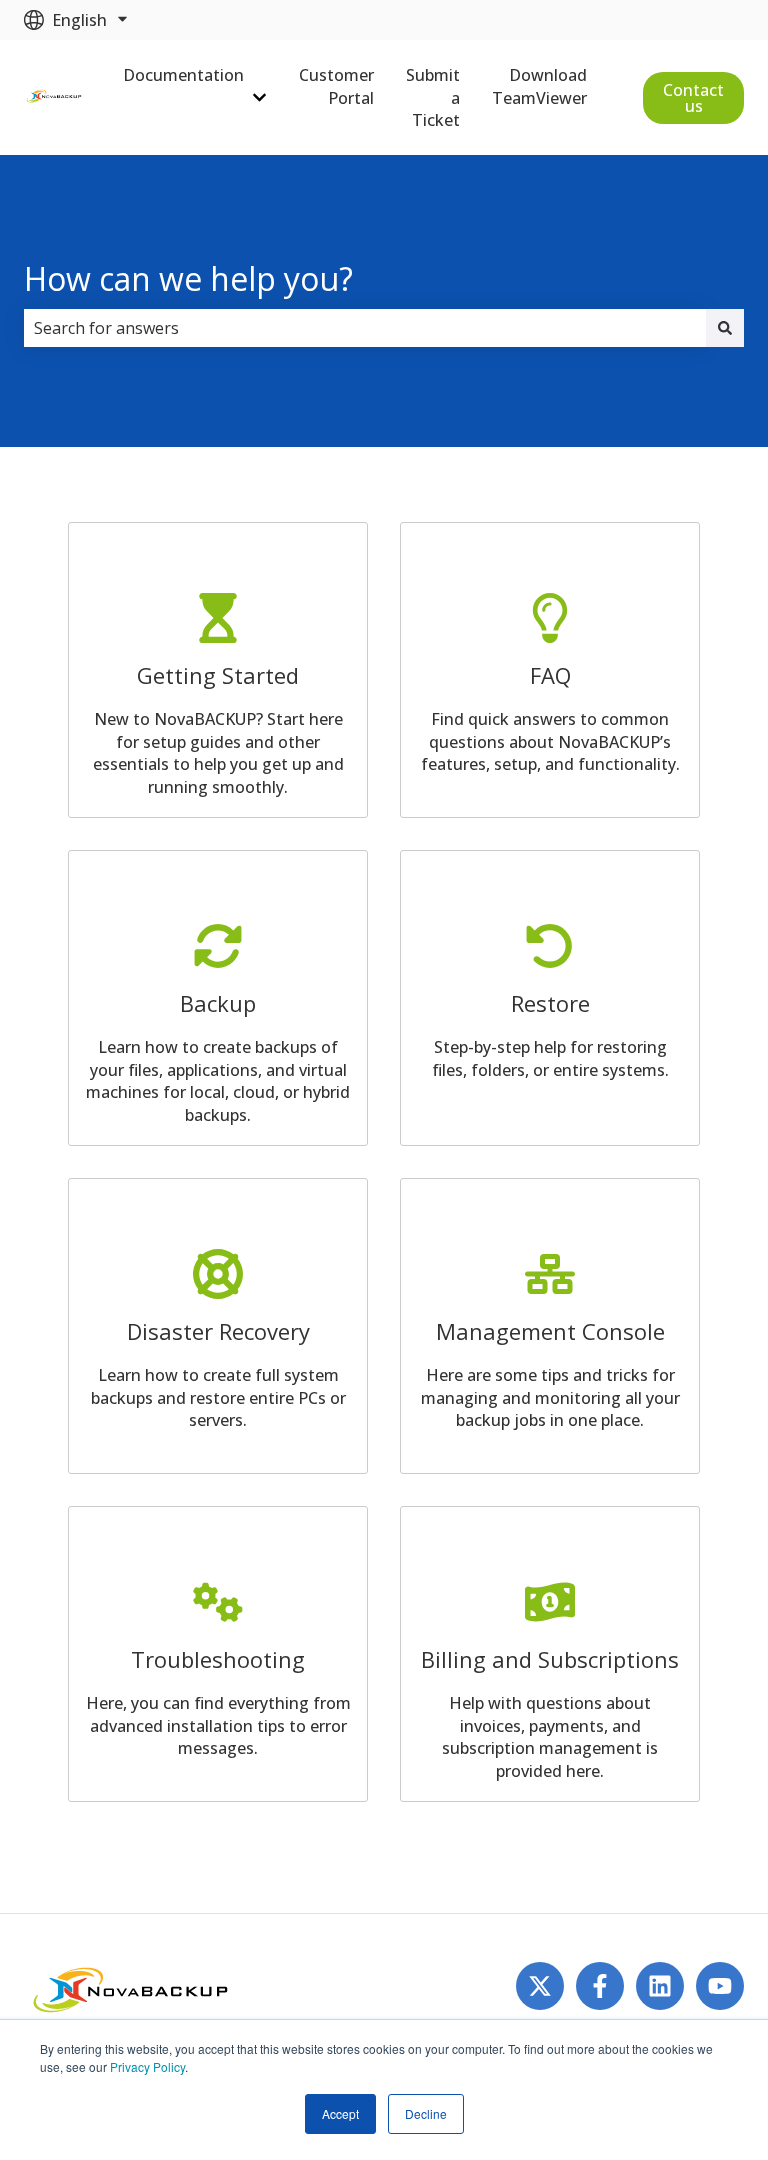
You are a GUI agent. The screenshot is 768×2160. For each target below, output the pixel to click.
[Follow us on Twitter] (540, 1986)
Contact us (693, 98)
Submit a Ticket (433, 97)
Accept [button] (340, 2113)
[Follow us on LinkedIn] (660, 1986)
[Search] (725, 328)
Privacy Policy (147, 2066)
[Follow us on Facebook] (600, 1986)
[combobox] (365, 328)
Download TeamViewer (539, 86)
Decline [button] (426, 2113)
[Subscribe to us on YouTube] (720, 1986)
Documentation (183, 75)
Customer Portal (336, 86)
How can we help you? (188, 278)
